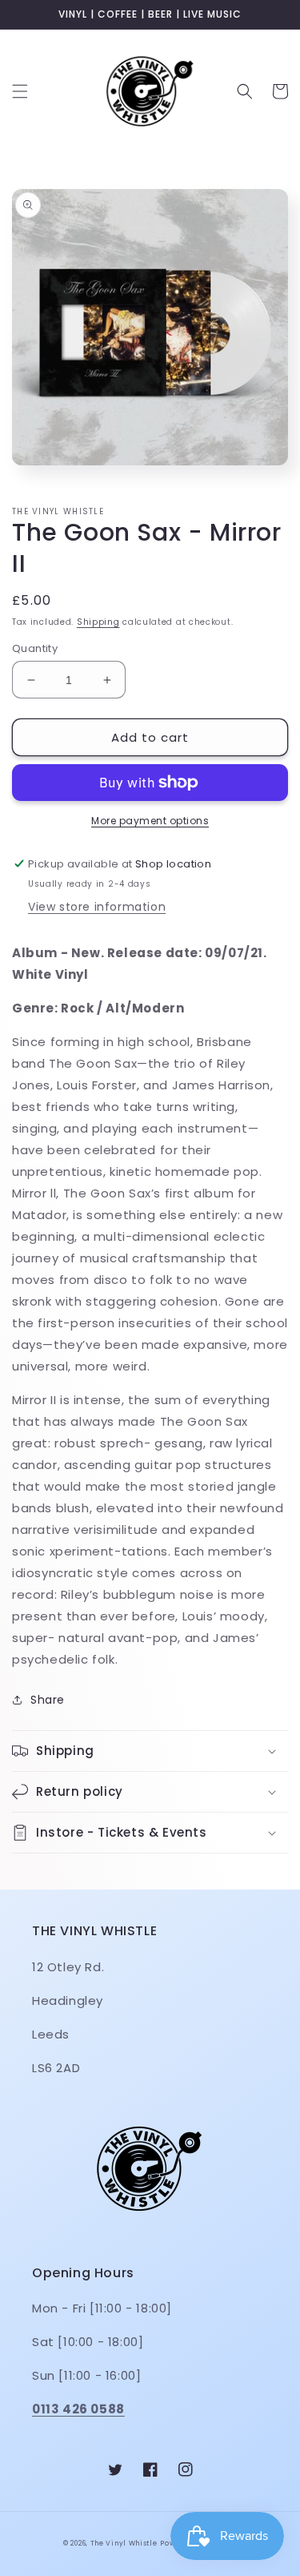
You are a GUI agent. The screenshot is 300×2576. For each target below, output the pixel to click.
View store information (97, 907)
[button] (20, 91)
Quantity (35, 648)
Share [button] (48, 1700)
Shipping (98, 622)
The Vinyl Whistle (124, 2543)
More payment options (150, 821)
